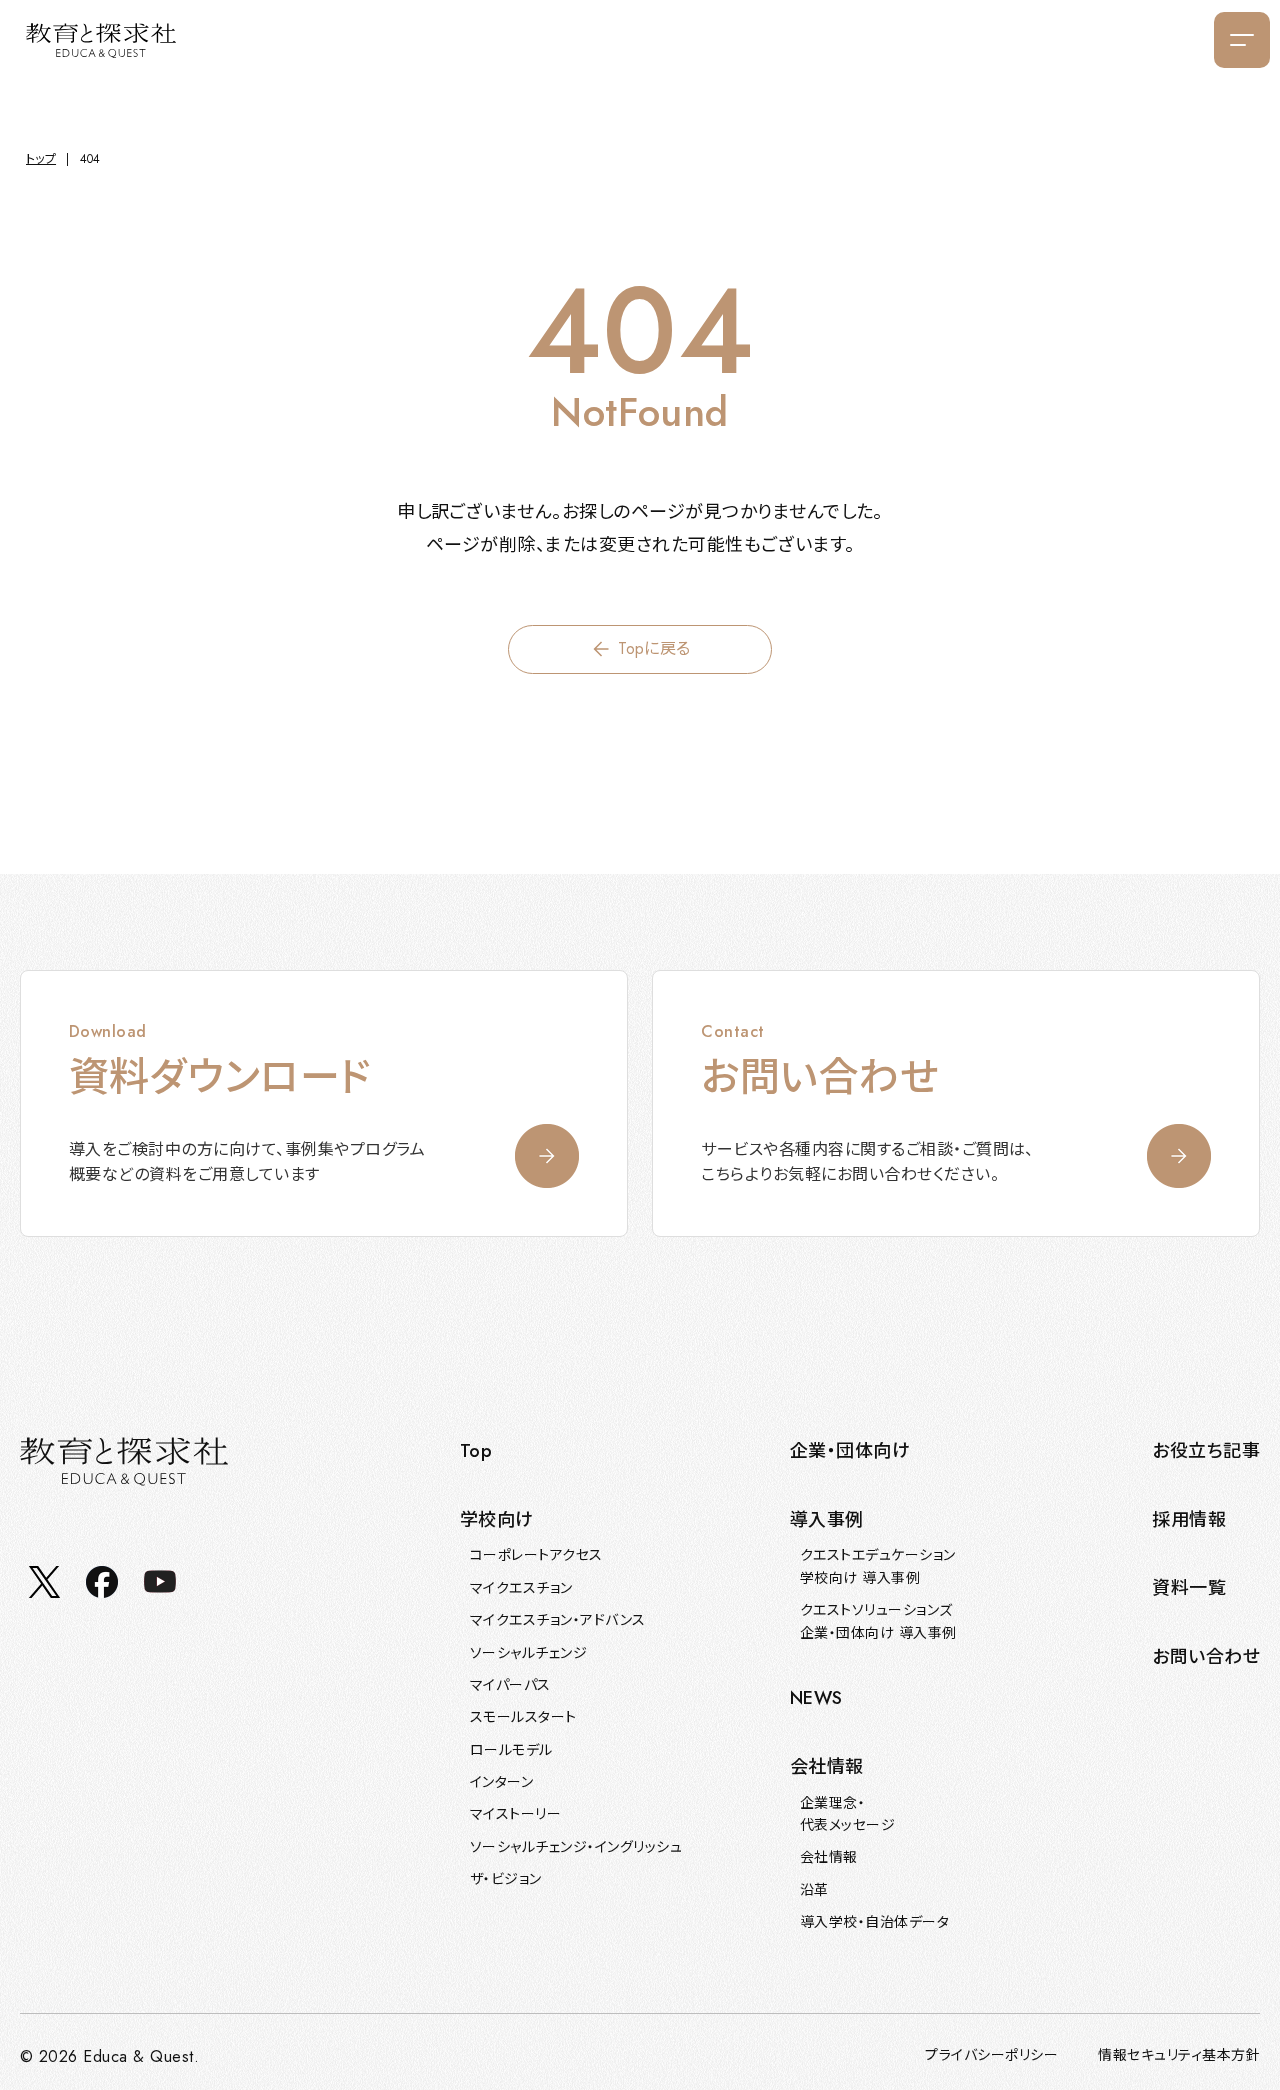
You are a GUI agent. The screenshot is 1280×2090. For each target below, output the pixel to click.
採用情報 (1189, 1520)
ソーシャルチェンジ (528, 1653)
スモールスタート (523, 1717)
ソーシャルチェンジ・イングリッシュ (576, 1847)
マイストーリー (515, 1814)
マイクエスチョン (521, 1588)
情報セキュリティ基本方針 (1179, 2055)
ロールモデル (511, 1750)
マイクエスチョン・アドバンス (558, 1620)
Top (476, 1451)
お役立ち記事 (1206, 1451)
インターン (501, 1782)
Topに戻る (654, 648)
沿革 (814, 1890)
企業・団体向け (850, 1451)
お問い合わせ (1206, 1657)
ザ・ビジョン (506, 1879)
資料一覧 (1189, 1588)
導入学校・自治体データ (874, 1922)
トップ (41, 159)
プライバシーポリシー (991, 2055)
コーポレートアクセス (536, 1555)
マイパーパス (510, 1685)
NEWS (816, 1698)
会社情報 (829, 1857)
